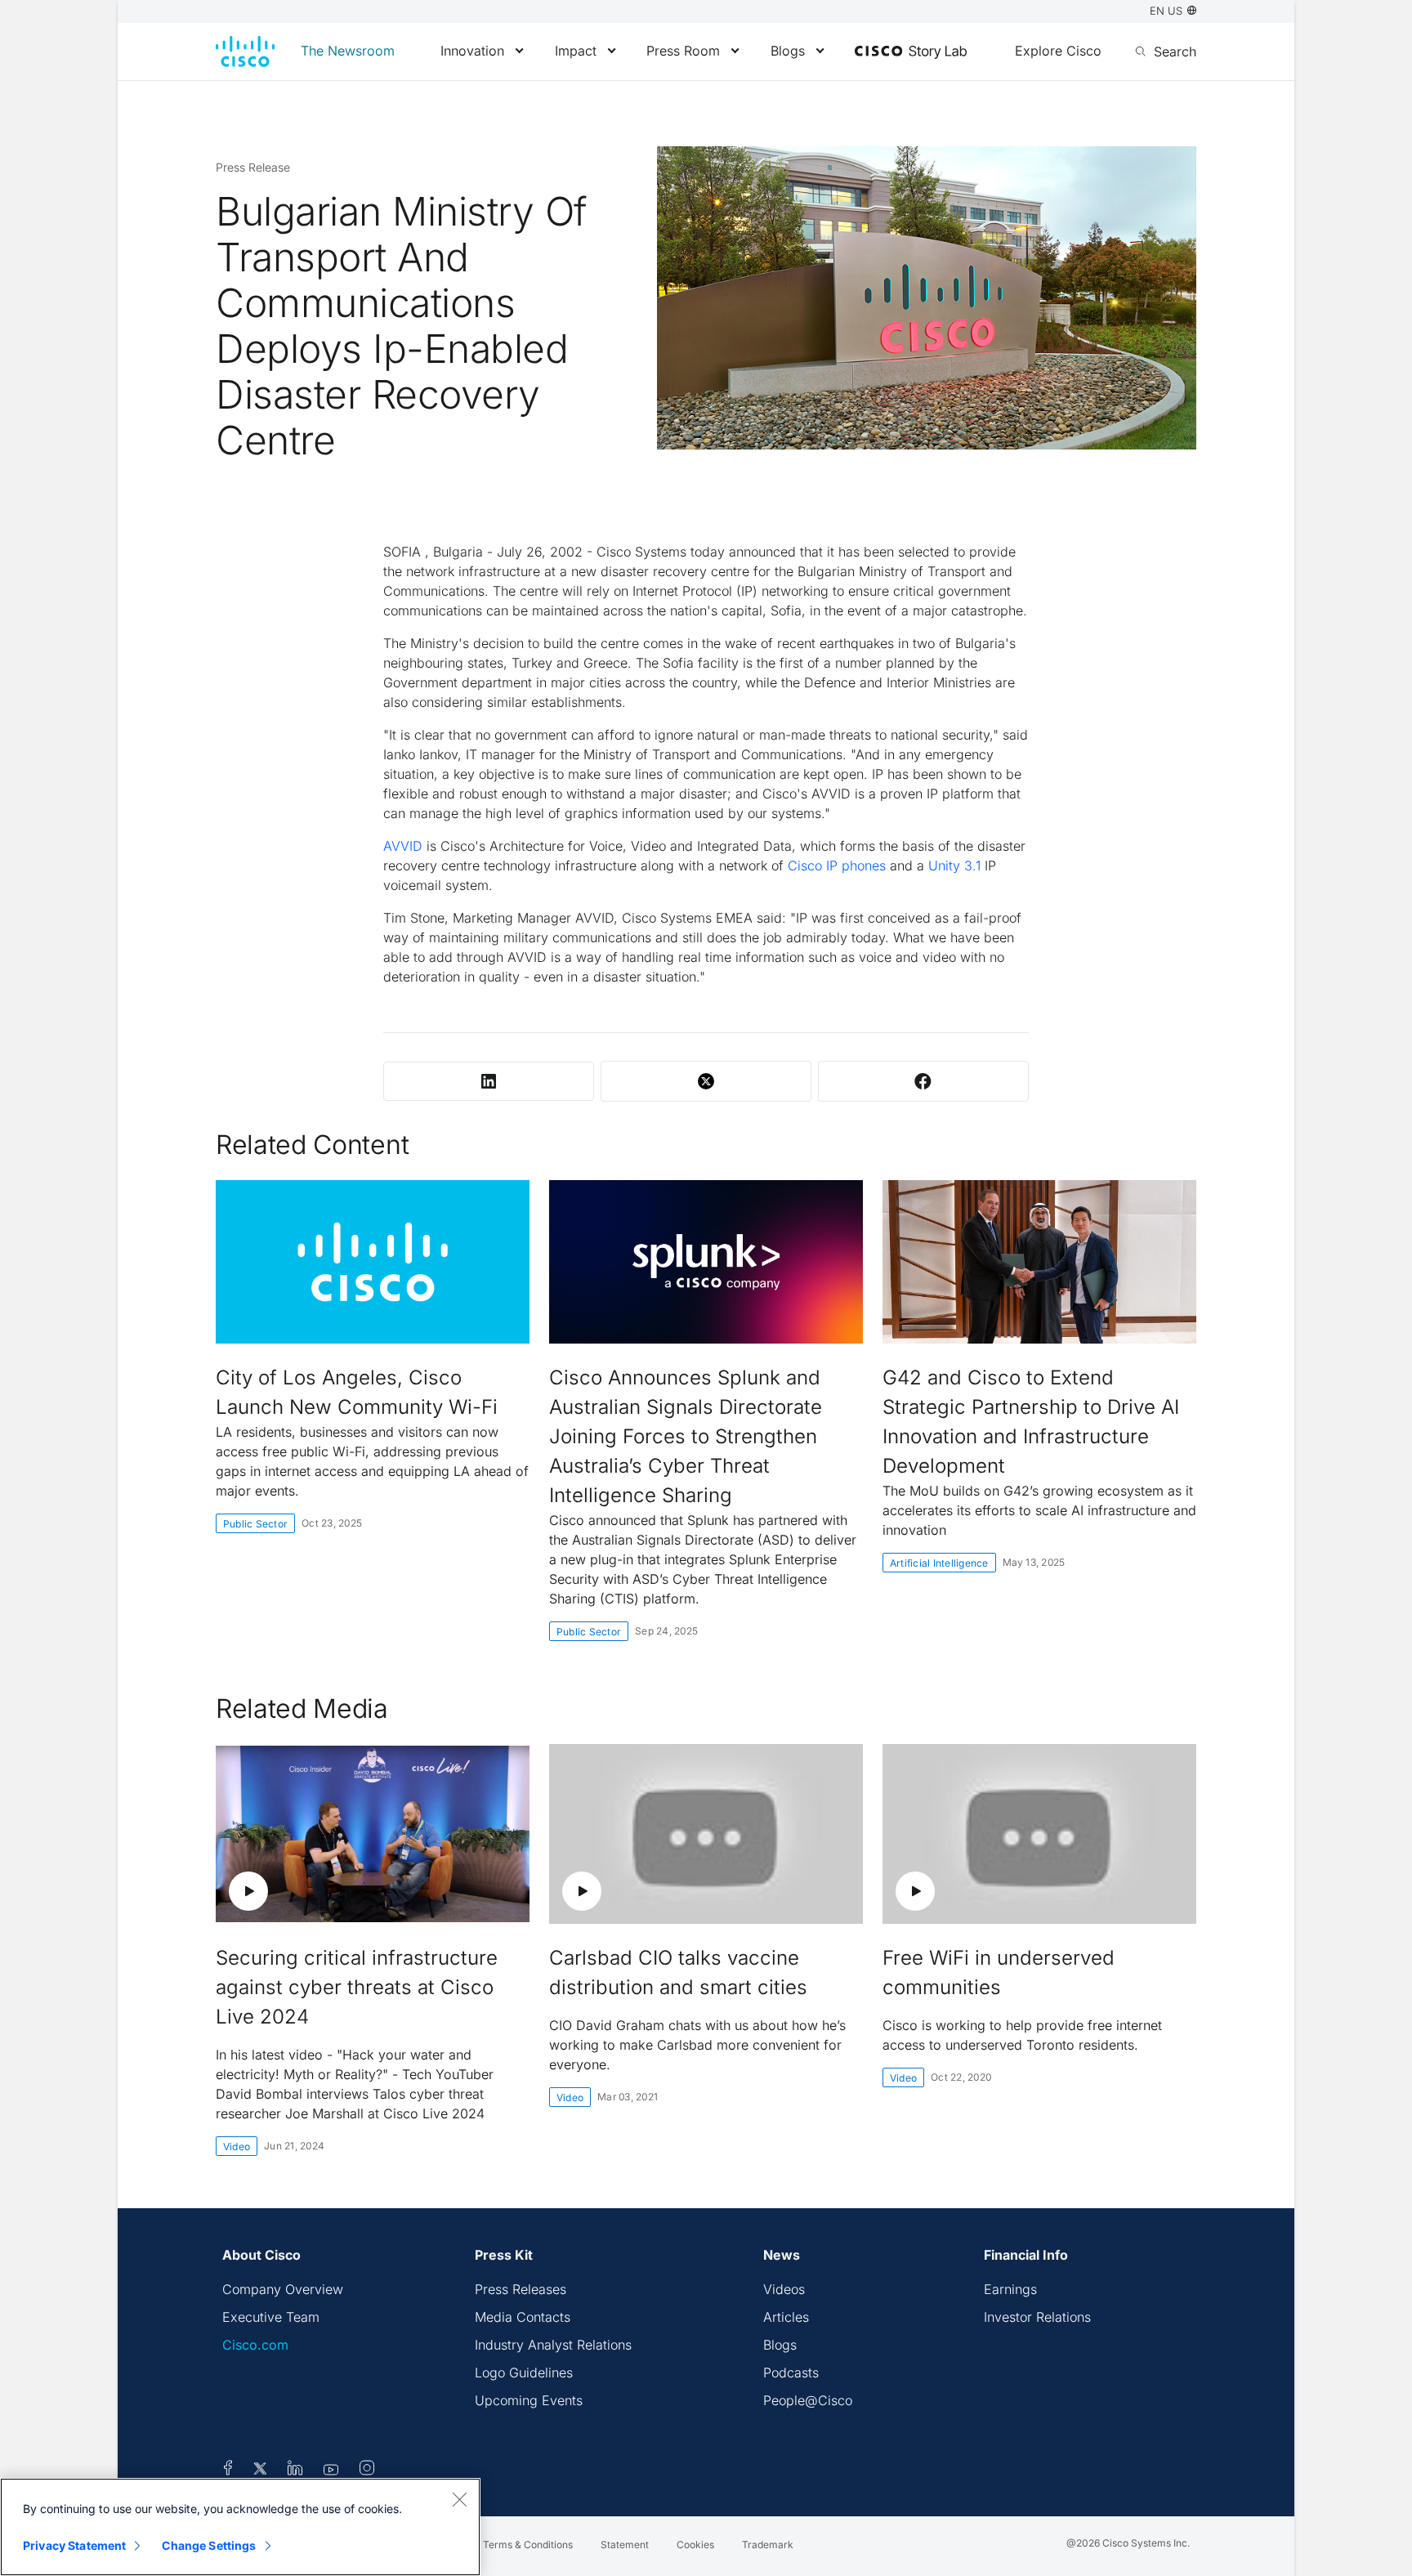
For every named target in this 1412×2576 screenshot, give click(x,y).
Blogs (788, 51)
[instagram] (367, 2471)
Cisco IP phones (837, 865)
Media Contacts (523, 2317)
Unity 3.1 (954, 865)
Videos (784, 2289)
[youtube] (331, 2471)
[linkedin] (295, 2471)
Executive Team (271, 2317)
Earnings (1010, 2289)
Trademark (768, 2545)
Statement (625, 2545)
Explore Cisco (1058, 51)
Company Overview (283, 2289)
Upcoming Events (529, 2400)
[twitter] (262, 2471)
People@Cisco (808, 2400)
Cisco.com (255, 2345)
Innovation (472, 51)
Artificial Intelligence (939, 1563)
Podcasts (791, 2373)
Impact (576, 51)
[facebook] (228, 2471)
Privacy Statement (74, 2545)
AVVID (403, 846)
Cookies (695, 2545)
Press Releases (521, 2289)
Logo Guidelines (524, 2373)
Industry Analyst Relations (553, 2345)
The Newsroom (348, 51)
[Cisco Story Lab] (911, 52)
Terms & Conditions (528, 2545)
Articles (786, 2317)
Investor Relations (1037, 2317)
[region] (240, 2527)
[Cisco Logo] (245, 51)
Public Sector (255, 1524)
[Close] (459, 2499)
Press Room (683, 51)
